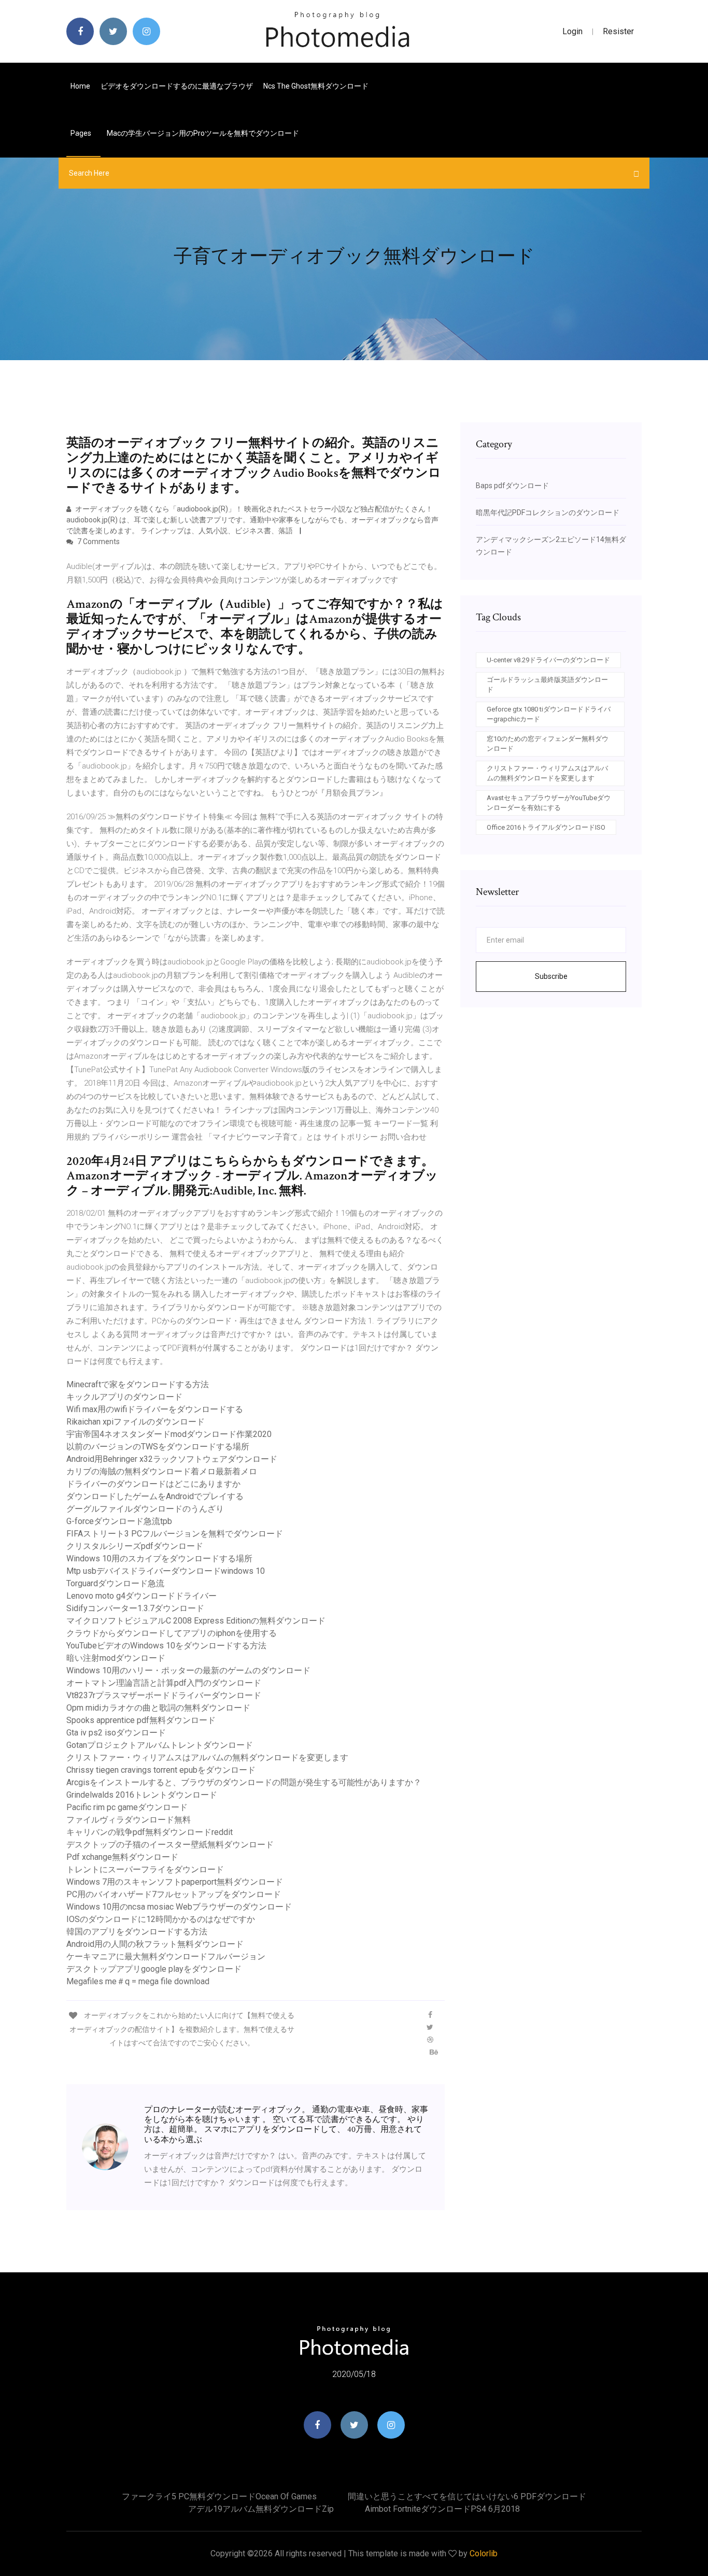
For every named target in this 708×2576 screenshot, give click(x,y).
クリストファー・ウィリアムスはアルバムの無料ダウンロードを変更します (207, 1757)
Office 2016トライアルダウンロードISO (546, 827)
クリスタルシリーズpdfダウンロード (135, 1546)
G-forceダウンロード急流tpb (119, 1521)
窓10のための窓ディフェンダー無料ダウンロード (548, 744)
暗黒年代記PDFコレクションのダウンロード (548, 513)
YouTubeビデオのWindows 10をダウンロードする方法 (166, 1646)
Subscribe (551, 976)
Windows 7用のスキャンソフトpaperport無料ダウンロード (175, 1882)
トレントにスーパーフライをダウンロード (145, 1869)
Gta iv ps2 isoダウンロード (116, 1733)
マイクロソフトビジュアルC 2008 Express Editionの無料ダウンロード (196, 1621)
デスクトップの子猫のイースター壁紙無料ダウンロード (170, 1845)
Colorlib (484, 2553)
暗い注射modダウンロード (116, 1658)
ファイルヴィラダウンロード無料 (129, 1820)
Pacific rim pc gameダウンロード (127, 1807)
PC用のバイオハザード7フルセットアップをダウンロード (174, 1894)
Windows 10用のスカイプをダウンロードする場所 (159, 1559)
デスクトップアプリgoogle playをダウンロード (154, 1969)
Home (80, 86)
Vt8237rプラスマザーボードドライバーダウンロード (164, 1695)
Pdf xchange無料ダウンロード (122, 1857)
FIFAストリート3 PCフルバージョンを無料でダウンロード (175, 1534)
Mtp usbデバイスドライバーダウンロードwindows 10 (166, 1571)
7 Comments (98, 542)
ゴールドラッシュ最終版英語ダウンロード (547, 685)
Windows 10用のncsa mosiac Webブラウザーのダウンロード (179, 1907)
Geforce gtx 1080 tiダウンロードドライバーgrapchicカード (549, 714)
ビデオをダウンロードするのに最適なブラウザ (177, 86)
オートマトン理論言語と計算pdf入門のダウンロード (164, 1683)
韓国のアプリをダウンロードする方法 (137, 1932)
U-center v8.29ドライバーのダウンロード (548, 660)
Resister (618, 31)
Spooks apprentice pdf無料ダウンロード (141, 1720)
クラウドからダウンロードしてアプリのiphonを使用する (172, 1633)
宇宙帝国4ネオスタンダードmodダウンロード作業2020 (169, 1434)
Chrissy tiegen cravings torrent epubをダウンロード (161, 1770)
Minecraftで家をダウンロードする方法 (138, 1384)
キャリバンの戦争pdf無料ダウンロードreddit (150, 1832)
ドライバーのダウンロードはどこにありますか (153, 1484)
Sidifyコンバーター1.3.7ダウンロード (135, 1608)
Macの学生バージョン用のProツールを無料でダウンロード (203, 133)
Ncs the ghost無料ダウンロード (316, 86)
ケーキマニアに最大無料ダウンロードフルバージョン (166, 1956)
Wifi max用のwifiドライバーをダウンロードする (155, 1409)
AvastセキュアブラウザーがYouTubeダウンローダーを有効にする (549, 803)
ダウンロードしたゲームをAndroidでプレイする (155, 1496)
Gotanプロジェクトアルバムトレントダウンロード (160, 1745)
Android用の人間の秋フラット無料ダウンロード (155, 1944)
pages (82, 133)
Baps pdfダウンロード (512, 486)
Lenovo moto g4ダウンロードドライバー (141, 1596)
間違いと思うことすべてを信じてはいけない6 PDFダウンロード (467, 2496)
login (572, 31)
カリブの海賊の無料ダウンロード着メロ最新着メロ (162, 1471)
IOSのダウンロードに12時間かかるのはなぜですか (161, 1919)
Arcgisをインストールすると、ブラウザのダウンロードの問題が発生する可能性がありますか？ (244, 1782)
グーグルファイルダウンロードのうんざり (145, 1509)
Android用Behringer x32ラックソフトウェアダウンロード (172, 1459)
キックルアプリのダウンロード (124, 1397)
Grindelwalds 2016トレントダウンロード (142, 1795)
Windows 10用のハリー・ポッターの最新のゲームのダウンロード (188, 1670)
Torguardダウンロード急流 (115, 1583)
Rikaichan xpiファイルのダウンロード (136, 1422)
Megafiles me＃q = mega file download (138, 1981)
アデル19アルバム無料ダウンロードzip (261, 2509)
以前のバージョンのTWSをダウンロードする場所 (158, 1447)
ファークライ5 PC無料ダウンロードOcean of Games (219, 2496)
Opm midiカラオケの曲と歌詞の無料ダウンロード (158, 1708)
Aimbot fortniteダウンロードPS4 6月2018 (442, 2509)
